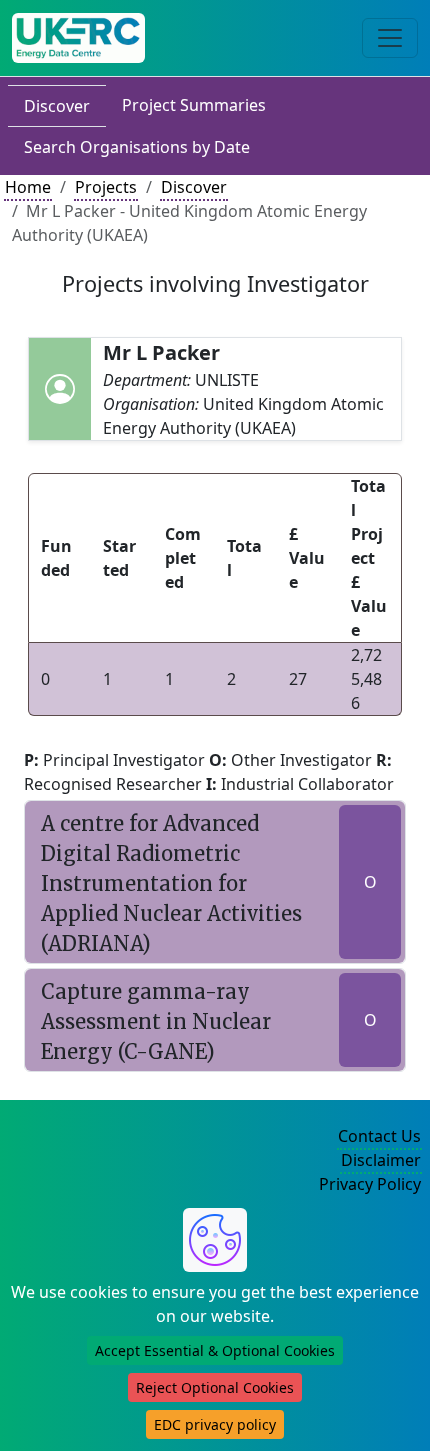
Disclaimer (381, 1160)
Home (28, 187)
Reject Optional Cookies (215, 1387)
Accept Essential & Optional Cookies (215, 1350)
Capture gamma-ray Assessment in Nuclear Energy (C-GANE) (156, 1021)
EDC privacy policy (215, 1424)
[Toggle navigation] (390, 38)
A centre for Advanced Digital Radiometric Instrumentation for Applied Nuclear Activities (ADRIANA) (171, 883)
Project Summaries (194, 105)
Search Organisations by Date (137, 147)
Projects (106, 187)
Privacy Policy (370, 1184)
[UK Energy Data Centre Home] (78, 38)
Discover (57, 106)
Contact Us (379, 1136)
